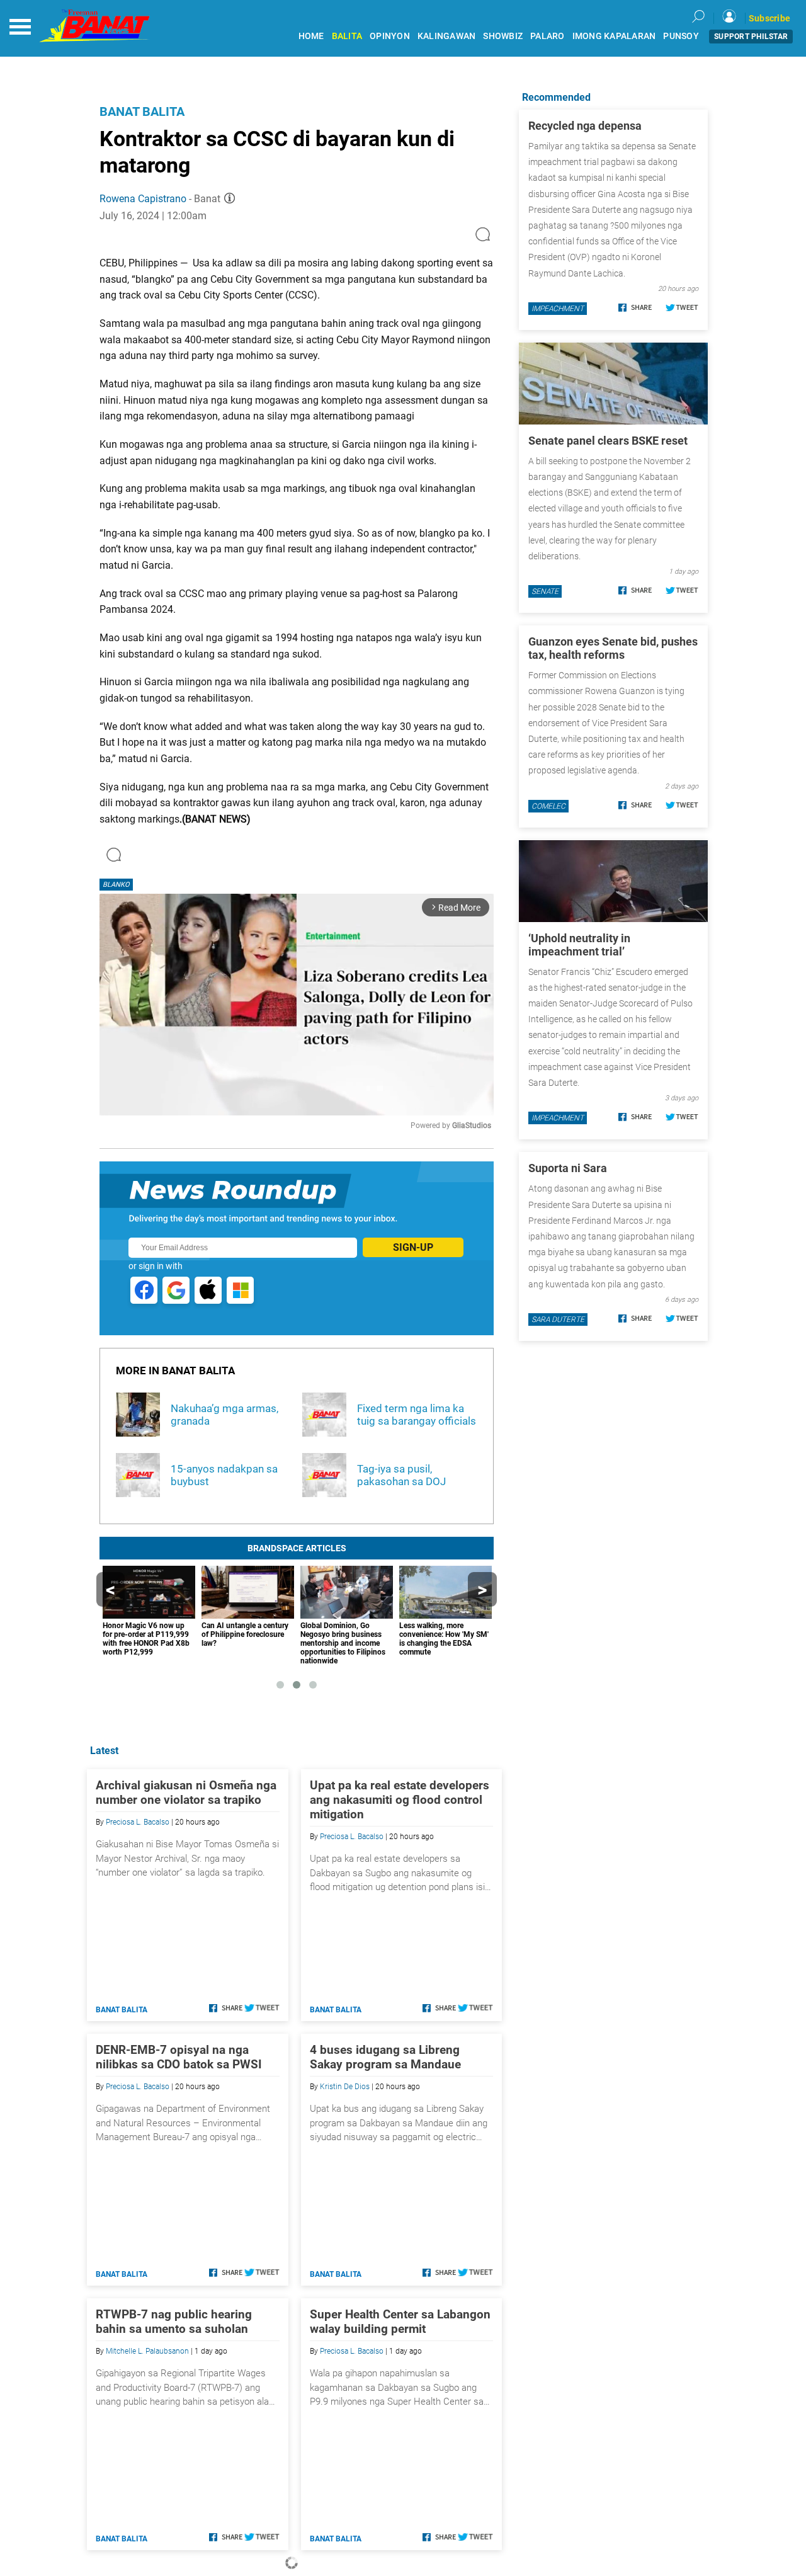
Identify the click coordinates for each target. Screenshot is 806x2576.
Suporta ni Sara (568, 1168)
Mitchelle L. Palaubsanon (147, 2351)
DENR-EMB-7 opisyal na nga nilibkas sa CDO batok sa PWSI (179, 2057)
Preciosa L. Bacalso (138, 1822)
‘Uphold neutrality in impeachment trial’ (579, 945)
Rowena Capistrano (143, 199)
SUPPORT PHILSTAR (751, 37)
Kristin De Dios (345, 2087)
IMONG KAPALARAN (614, 36)
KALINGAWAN (447, 36)
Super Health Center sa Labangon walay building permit (400, 2322)
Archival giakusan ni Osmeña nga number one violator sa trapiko (186, 1792)
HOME (311, 36)
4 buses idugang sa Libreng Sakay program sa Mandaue (385, 2057)
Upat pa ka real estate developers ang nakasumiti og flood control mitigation (400, 1800)
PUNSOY (681, 36)
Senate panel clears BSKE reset (608, 441)
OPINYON (390, 36)
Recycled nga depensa (585, 126)
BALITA (347, 36)
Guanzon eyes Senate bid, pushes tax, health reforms (613, 648)
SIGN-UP (413, 1247)
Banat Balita (142, 111)
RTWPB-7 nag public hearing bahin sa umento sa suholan (174, 2322)
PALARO (548, 36)
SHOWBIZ (503, 36)
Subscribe (769, 18)
